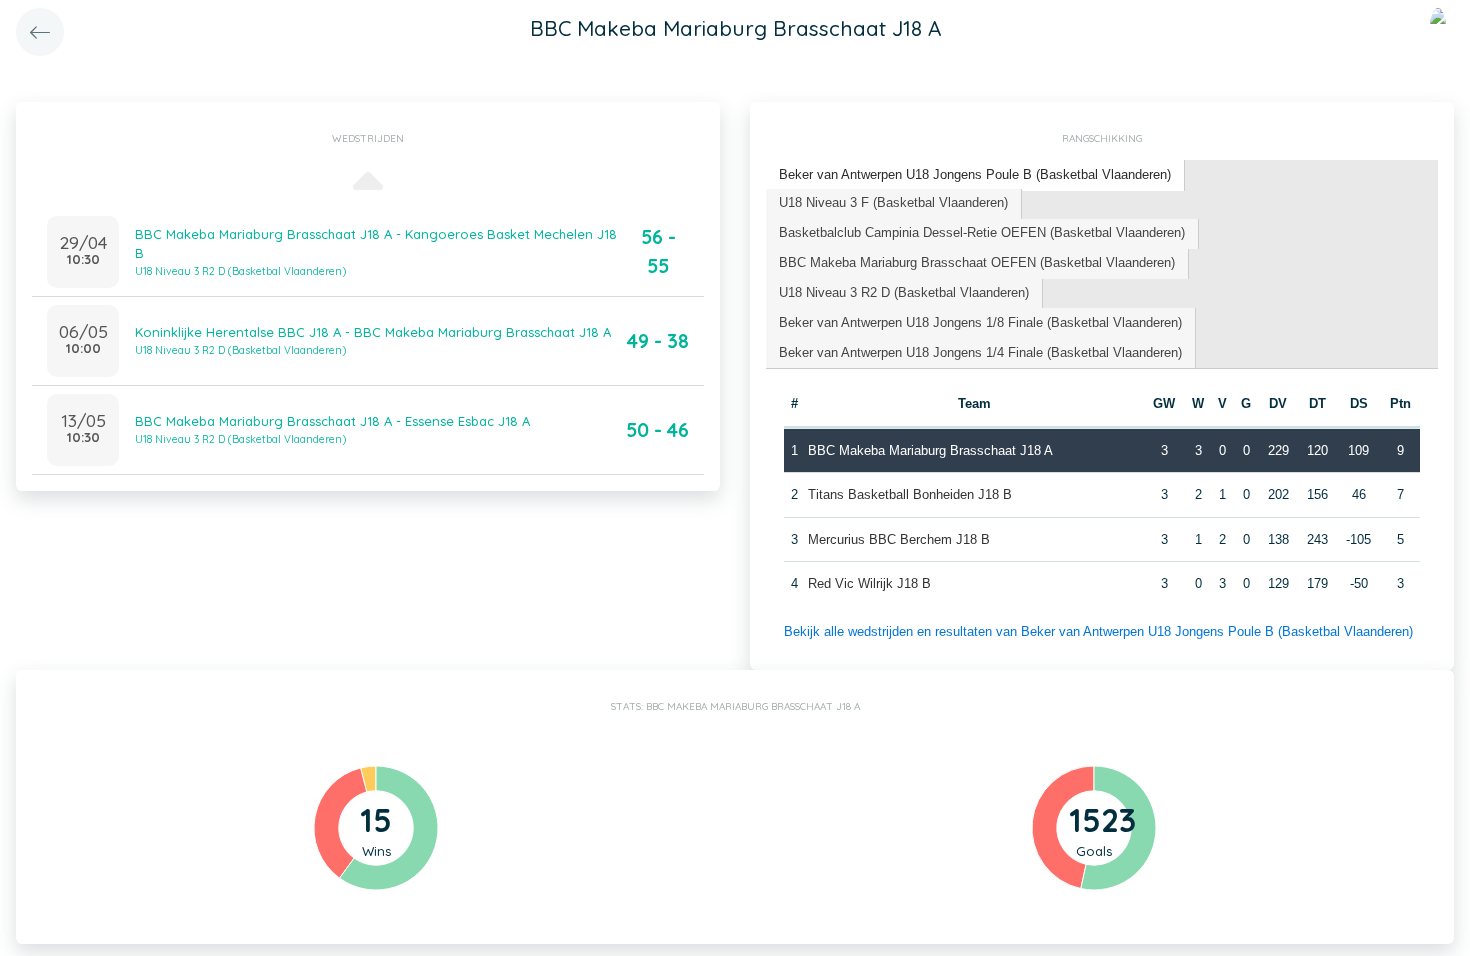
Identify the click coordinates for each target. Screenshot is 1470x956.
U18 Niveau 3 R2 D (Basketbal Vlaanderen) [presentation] (904, 292)
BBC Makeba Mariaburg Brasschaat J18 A (930, 450)
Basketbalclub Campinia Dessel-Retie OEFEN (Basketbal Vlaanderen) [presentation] (982, 232)
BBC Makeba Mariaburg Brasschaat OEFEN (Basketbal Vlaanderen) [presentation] (977, 262)
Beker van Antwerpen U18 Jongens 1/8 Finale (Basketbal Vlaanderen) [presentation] (980, 322)
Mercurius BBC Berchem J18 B (899, 539)
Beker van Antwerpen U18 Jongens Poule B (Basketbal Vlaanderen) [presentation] (975, 174)
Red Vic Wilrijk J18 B (869, 583)
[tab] (975, 175)
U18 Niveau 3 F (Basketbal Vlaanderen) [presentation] (893, 202)
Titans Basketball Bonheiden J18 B (910, 494)
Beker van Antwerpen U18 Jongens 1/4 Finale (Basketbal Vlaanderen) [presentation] (980, 352)
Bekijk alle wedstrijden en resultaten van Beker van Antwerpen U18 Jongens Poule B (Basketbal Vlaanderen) (1098, 631)
